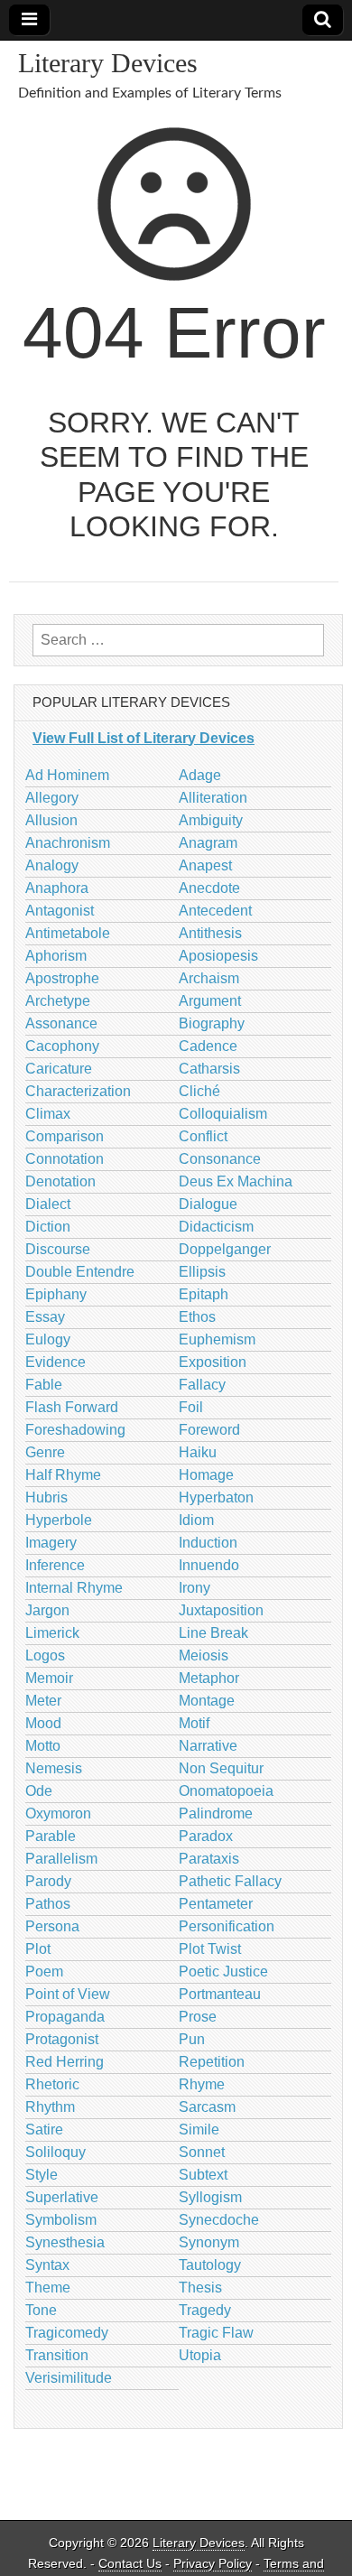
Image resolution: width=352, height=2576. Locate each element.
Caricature (59, 1069)
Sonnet (202, 2152)
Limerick (52, 1633)
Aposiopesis (218, 956)
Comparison (65, 1136)
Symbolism (61, 2220)
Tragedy (205, 2310)
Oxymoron (58, 1813)
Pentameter (216, 1904)
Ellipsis (202, 1272)
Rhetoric (52, 2084)
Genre (45, 1452)
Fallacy (202, 1385)
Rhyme (202, 2084)
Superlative (62, 2197)
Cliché (199, 1091)
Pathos (48, 1904)
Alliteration (213, 798)
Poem (44, 1972)
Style (42, 2175)
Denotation (60, 1181)
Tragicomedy (67, 2333)
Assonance (61, 1023)
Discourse (58, 1249)
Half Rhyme (63, 1475)
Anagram (208, 843)
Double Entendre (80, 1272)
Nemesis (54, 1768)
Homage (206, 1475)
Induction (208, 1543)
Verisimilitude (69, 2378)
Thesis (200, 2288)
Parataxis (209, 1859)
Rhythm (50, 2107)
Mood (43, 1723)
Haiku (198, 1452)
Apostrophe (62, 978)
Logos (45, 1655)
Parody (48, 1881)
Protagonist (62, 2039)
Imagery (51, 1543)
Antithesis (210, 933)
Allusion (51, 820)
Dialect (48, 1204)
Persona (52, 1926)
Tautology (210, 2265)
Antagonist (60, 911)
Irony (195, 1588)
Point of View (68, 1994)
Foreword (209, 1430)
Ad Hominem (67, 775)
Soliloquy (56, 2152)
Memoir (49, 1678)
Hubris (46, 1497)
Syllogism (210, 2197)
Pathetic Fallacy (230, 1881)
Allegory (52, 798)
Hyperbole (59, 1520)
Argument (210, 1001)
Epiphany (56, 1294)
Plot (38, 1949)
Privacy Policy (213, 2564)
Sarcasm (207, 2107)
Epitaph (204, 1294)
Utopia (200, 2355)
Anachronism (68, 843)
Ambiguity (211, 820)
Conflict (203, 1136)
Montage (207, 1701)
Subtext (203, 2175)
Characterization (78, 1091)
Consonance (220, 1159)
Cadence (208, 1046)
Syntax (47, 2265)
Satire (44, 2130)
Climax (48, 1114)
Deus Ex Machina (236, 1181)
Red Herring (65, 2062)
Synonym (209, 2242)
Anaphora (57, 888)
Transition (57, 2355)
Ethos (197, 1317)
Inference (55, 1565)
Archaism (209, 978)
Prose (198, 2017)
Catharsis (209, 1069)
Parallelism (61, 1859)
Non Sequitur (221, 1768)
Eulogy (48, 1339)
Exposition (213, 1362)
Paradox (206, 1836)
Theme (48, 2288)
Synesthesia (65, 2242)
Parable (51, 1836)
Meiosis (204, 1655)
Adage (200, 775)
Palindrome (216, 1813)
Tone (41, 2310)
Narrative (208, 1746)
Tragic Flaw (216, 2333)
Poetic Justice (223, 1972)
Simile (199, 2130)
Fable (44, 1385)
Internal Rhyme (74, 1588)
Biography (212, 1023)
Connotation (65, 1159)
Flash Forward (72, 1407)
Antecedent (215, 911)
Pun (192, 2039)
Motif (194, 1723)
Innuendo (209, 1565)
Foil (191, 1407)
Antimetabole (68, 933)
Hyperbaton (216, 1497)
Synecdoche (219, 2220)
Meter (43, 1701)
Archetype (58, 1001)
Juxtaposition (221, 1610)
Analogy (52, 865)
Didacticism (216, 1227)
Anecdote (209, 888)
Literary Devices (108, 63)
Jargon (47, 1610)
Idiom (196, 1520)
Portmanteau (220, 1994)
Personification (227, 1926)
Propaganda (65, 2017)
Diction (48, 1227)
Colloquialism (223, 1114)
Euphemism (217, 1339)
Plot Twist (210, 1949)
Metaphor (209, 1678)
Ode (39, 1791)
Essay (45, 1317)
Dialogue (208, 1204)
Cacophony (62, 1046)
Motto (43, 1746)
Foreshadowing (75, 1430)
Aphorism (56, 956)
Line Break (213, 1633)
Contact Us (130, 2564)
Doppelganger (225, 1249)
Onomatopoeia (226, 1791)
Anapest (205, 865)
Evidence (56, 1362)
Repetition (212, 2062)
